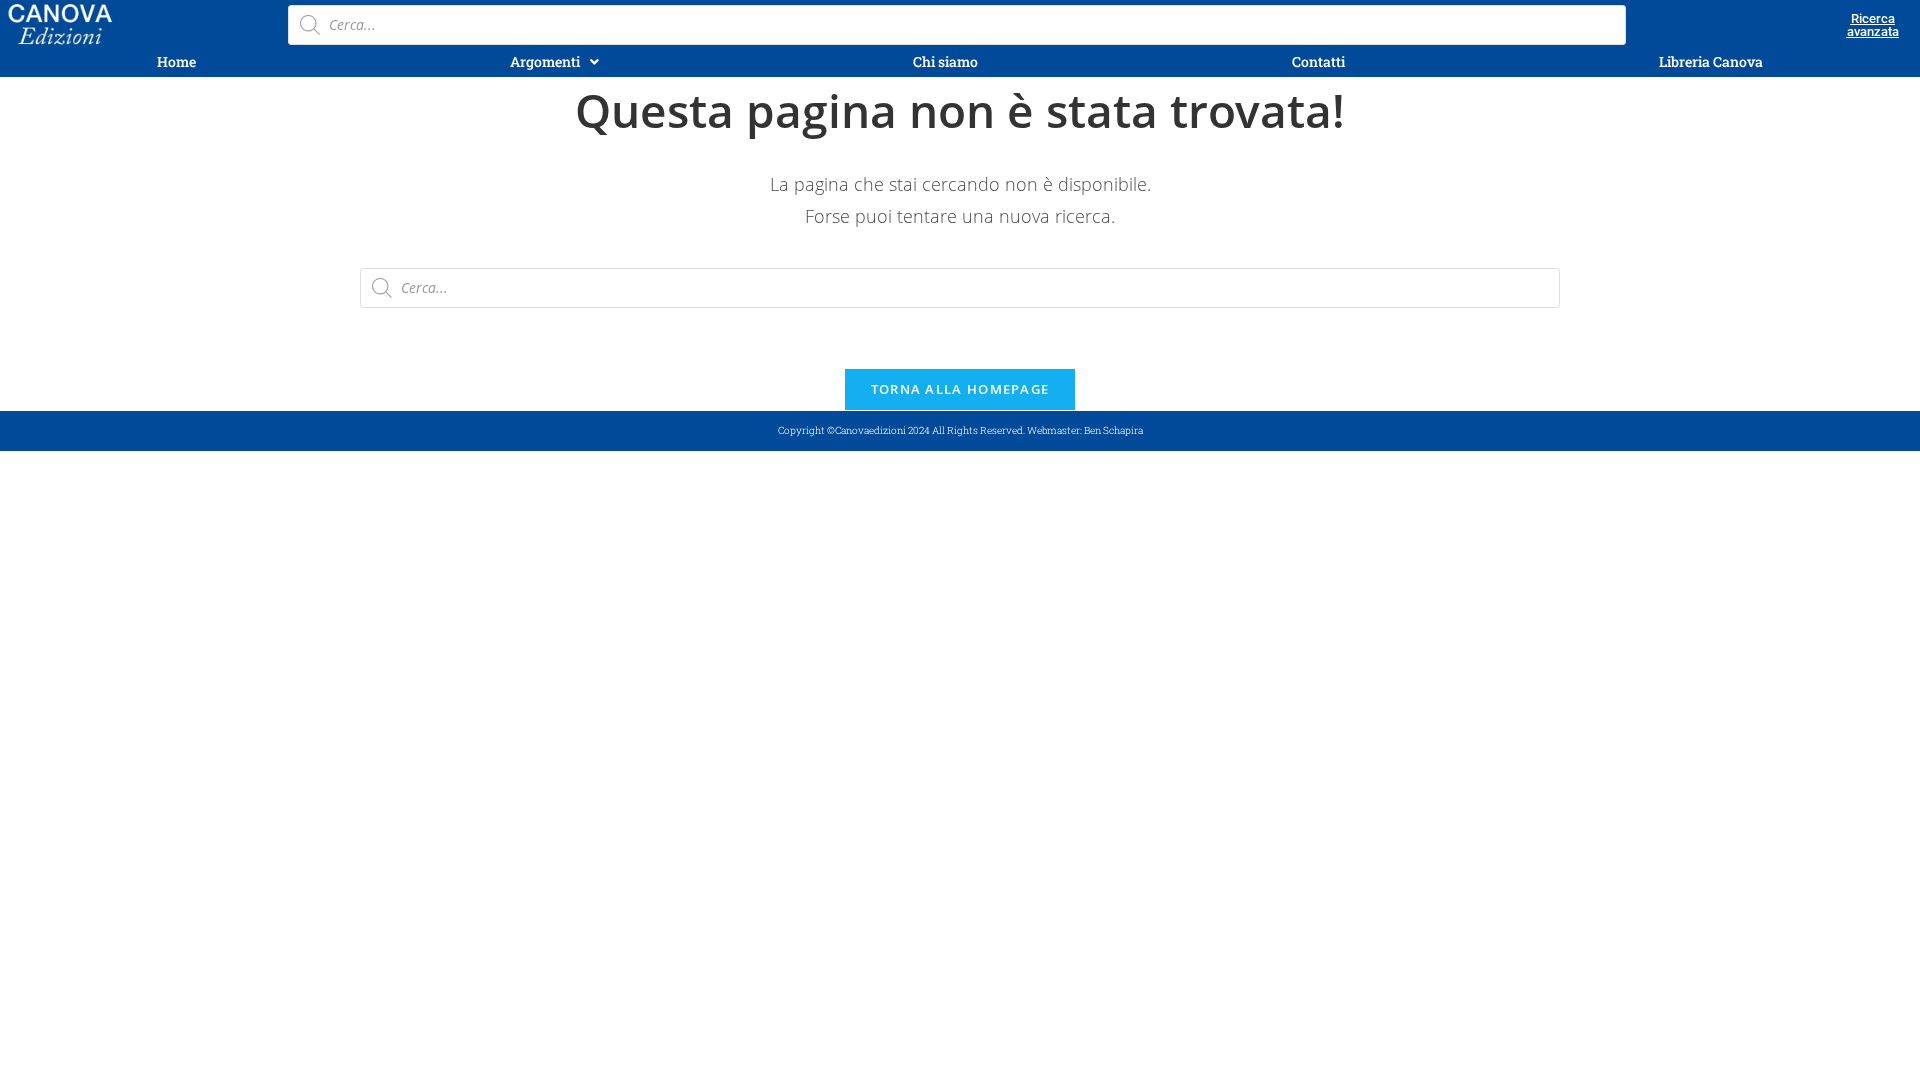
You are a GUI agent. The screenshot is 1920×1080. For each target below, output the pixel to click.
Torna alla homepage (960, 389)
